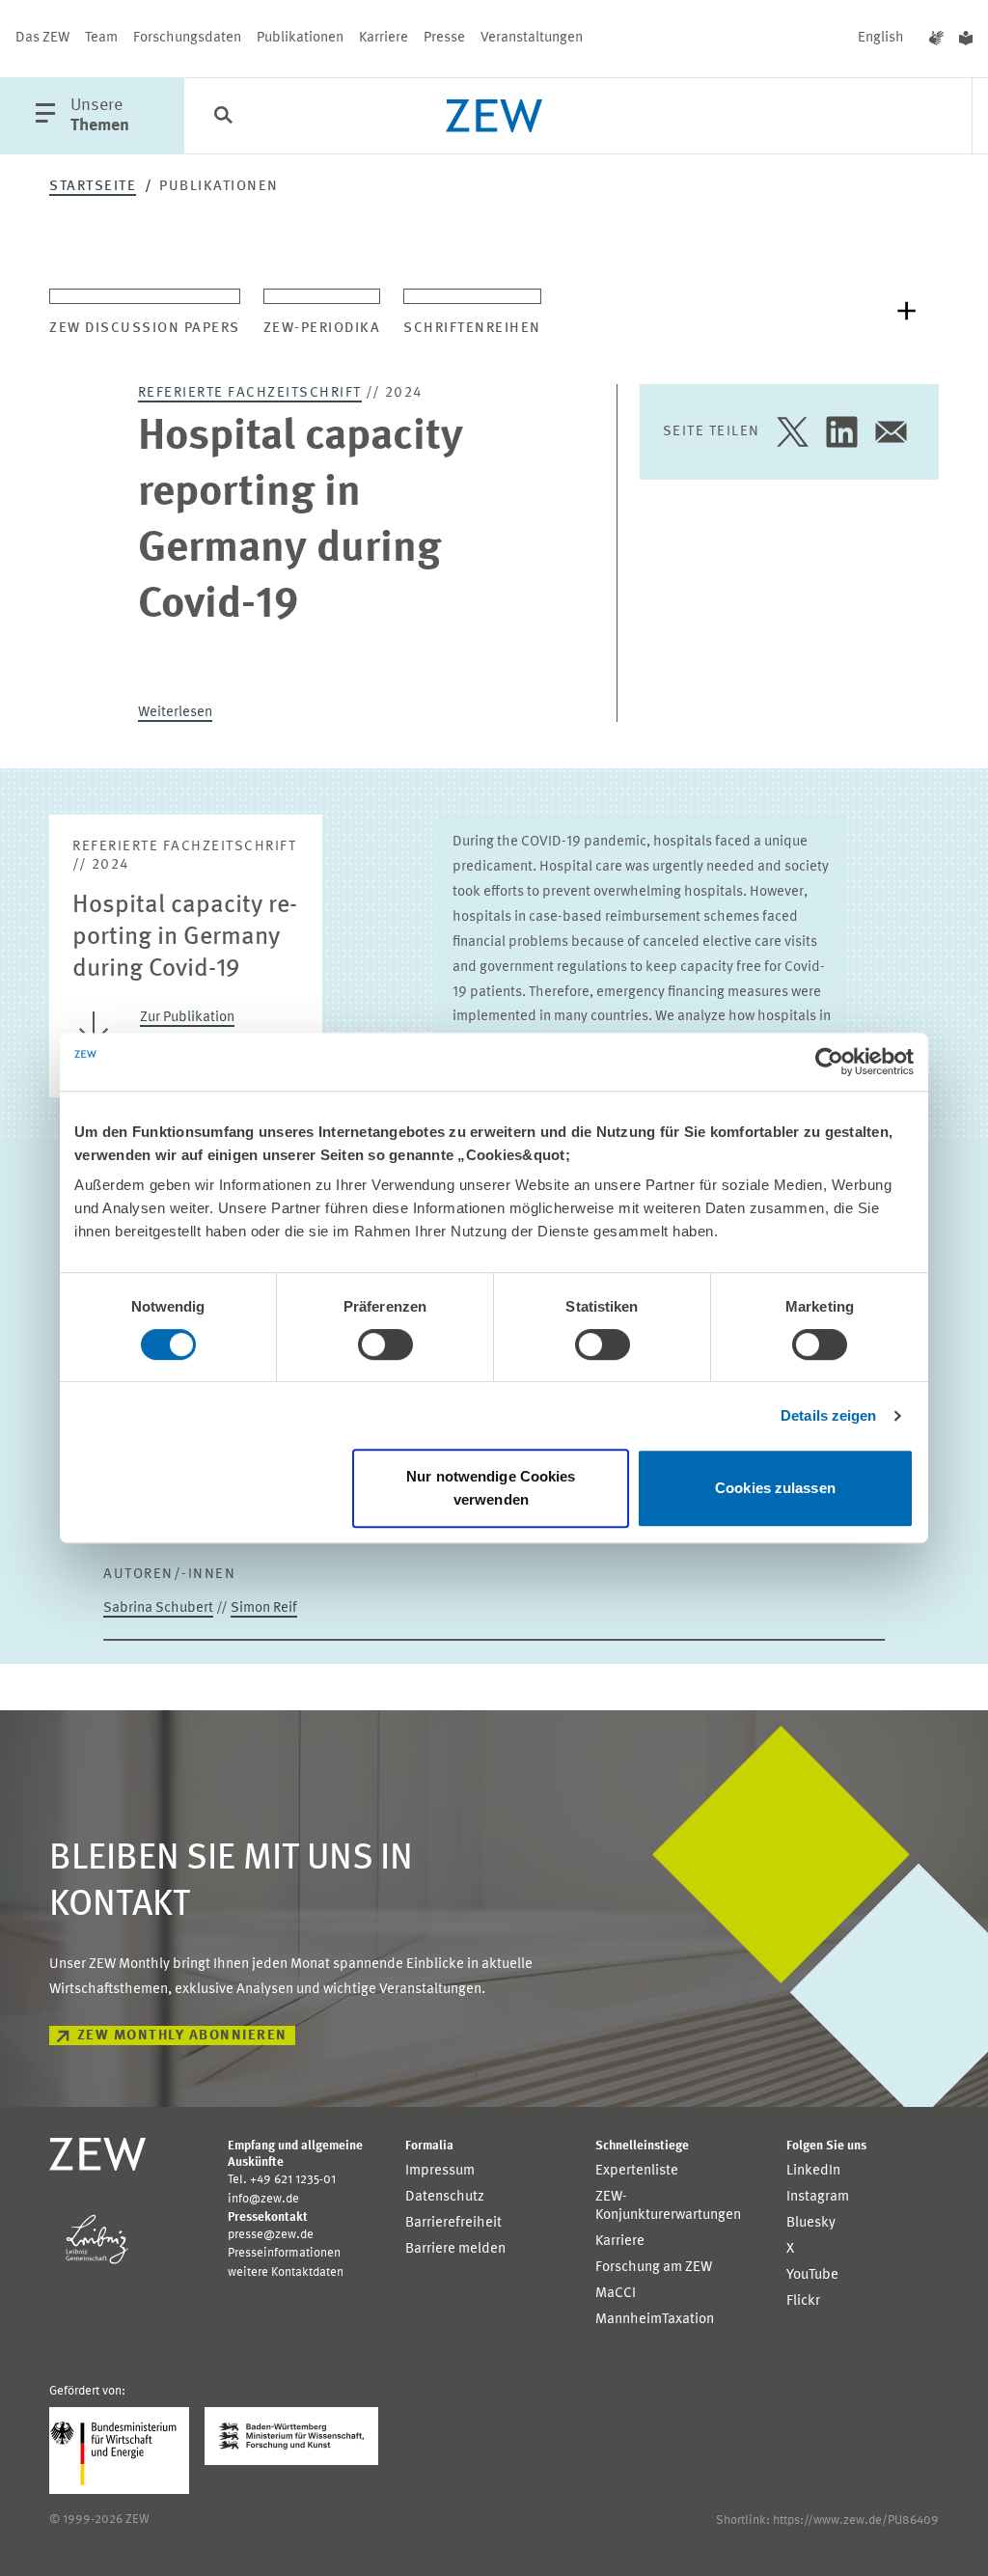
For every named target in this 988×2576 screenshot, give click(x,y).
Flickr (803, 2301)
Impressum (440, 2171)
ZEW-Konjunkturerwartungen (668, 2206)
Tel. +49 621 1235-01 (282, 2180)
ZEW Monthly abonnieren (182, 2036)
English (881, 38)
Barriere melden (455, 2249)
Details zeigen (828, 1415)
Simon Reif (264, 1608)
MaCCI (616, 2294)
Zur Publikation (187, 1018)
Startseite (93, 187)
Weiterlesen (175, 713)
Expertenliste (637, 2171)
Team (101, 38)
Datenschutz (445, 2197)
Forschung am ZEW (654, 2268)
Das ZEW (42, 38)
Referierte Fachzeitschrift (250, 393)
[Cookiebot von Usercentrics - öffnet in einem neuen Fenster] (829, 1062)
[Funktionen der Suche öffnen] (223, 117)
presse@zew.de (271, 2235)
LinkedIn (813, 2171)
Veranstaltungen (532, 38)
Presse (444, 38)
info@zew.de (263, 2199)
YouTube (812, 2275)
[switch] (385, 1344)
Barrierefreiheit (453, 2223)
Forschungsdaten (187, 38)
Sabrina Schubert (158, 1608)
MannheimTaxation (655, 2320)
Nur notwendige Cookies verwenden (491, 1488)
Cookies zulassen (775, 1488)
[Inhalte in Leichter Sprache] (966, 39)
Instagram (818, 2197)
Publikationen (300, 38)
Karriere (384, 38)
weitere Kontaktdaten (286, 2272)
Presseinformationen (284, 2253)
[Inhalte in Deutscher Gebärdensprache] (936, 39)
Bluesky (811, 2223)
